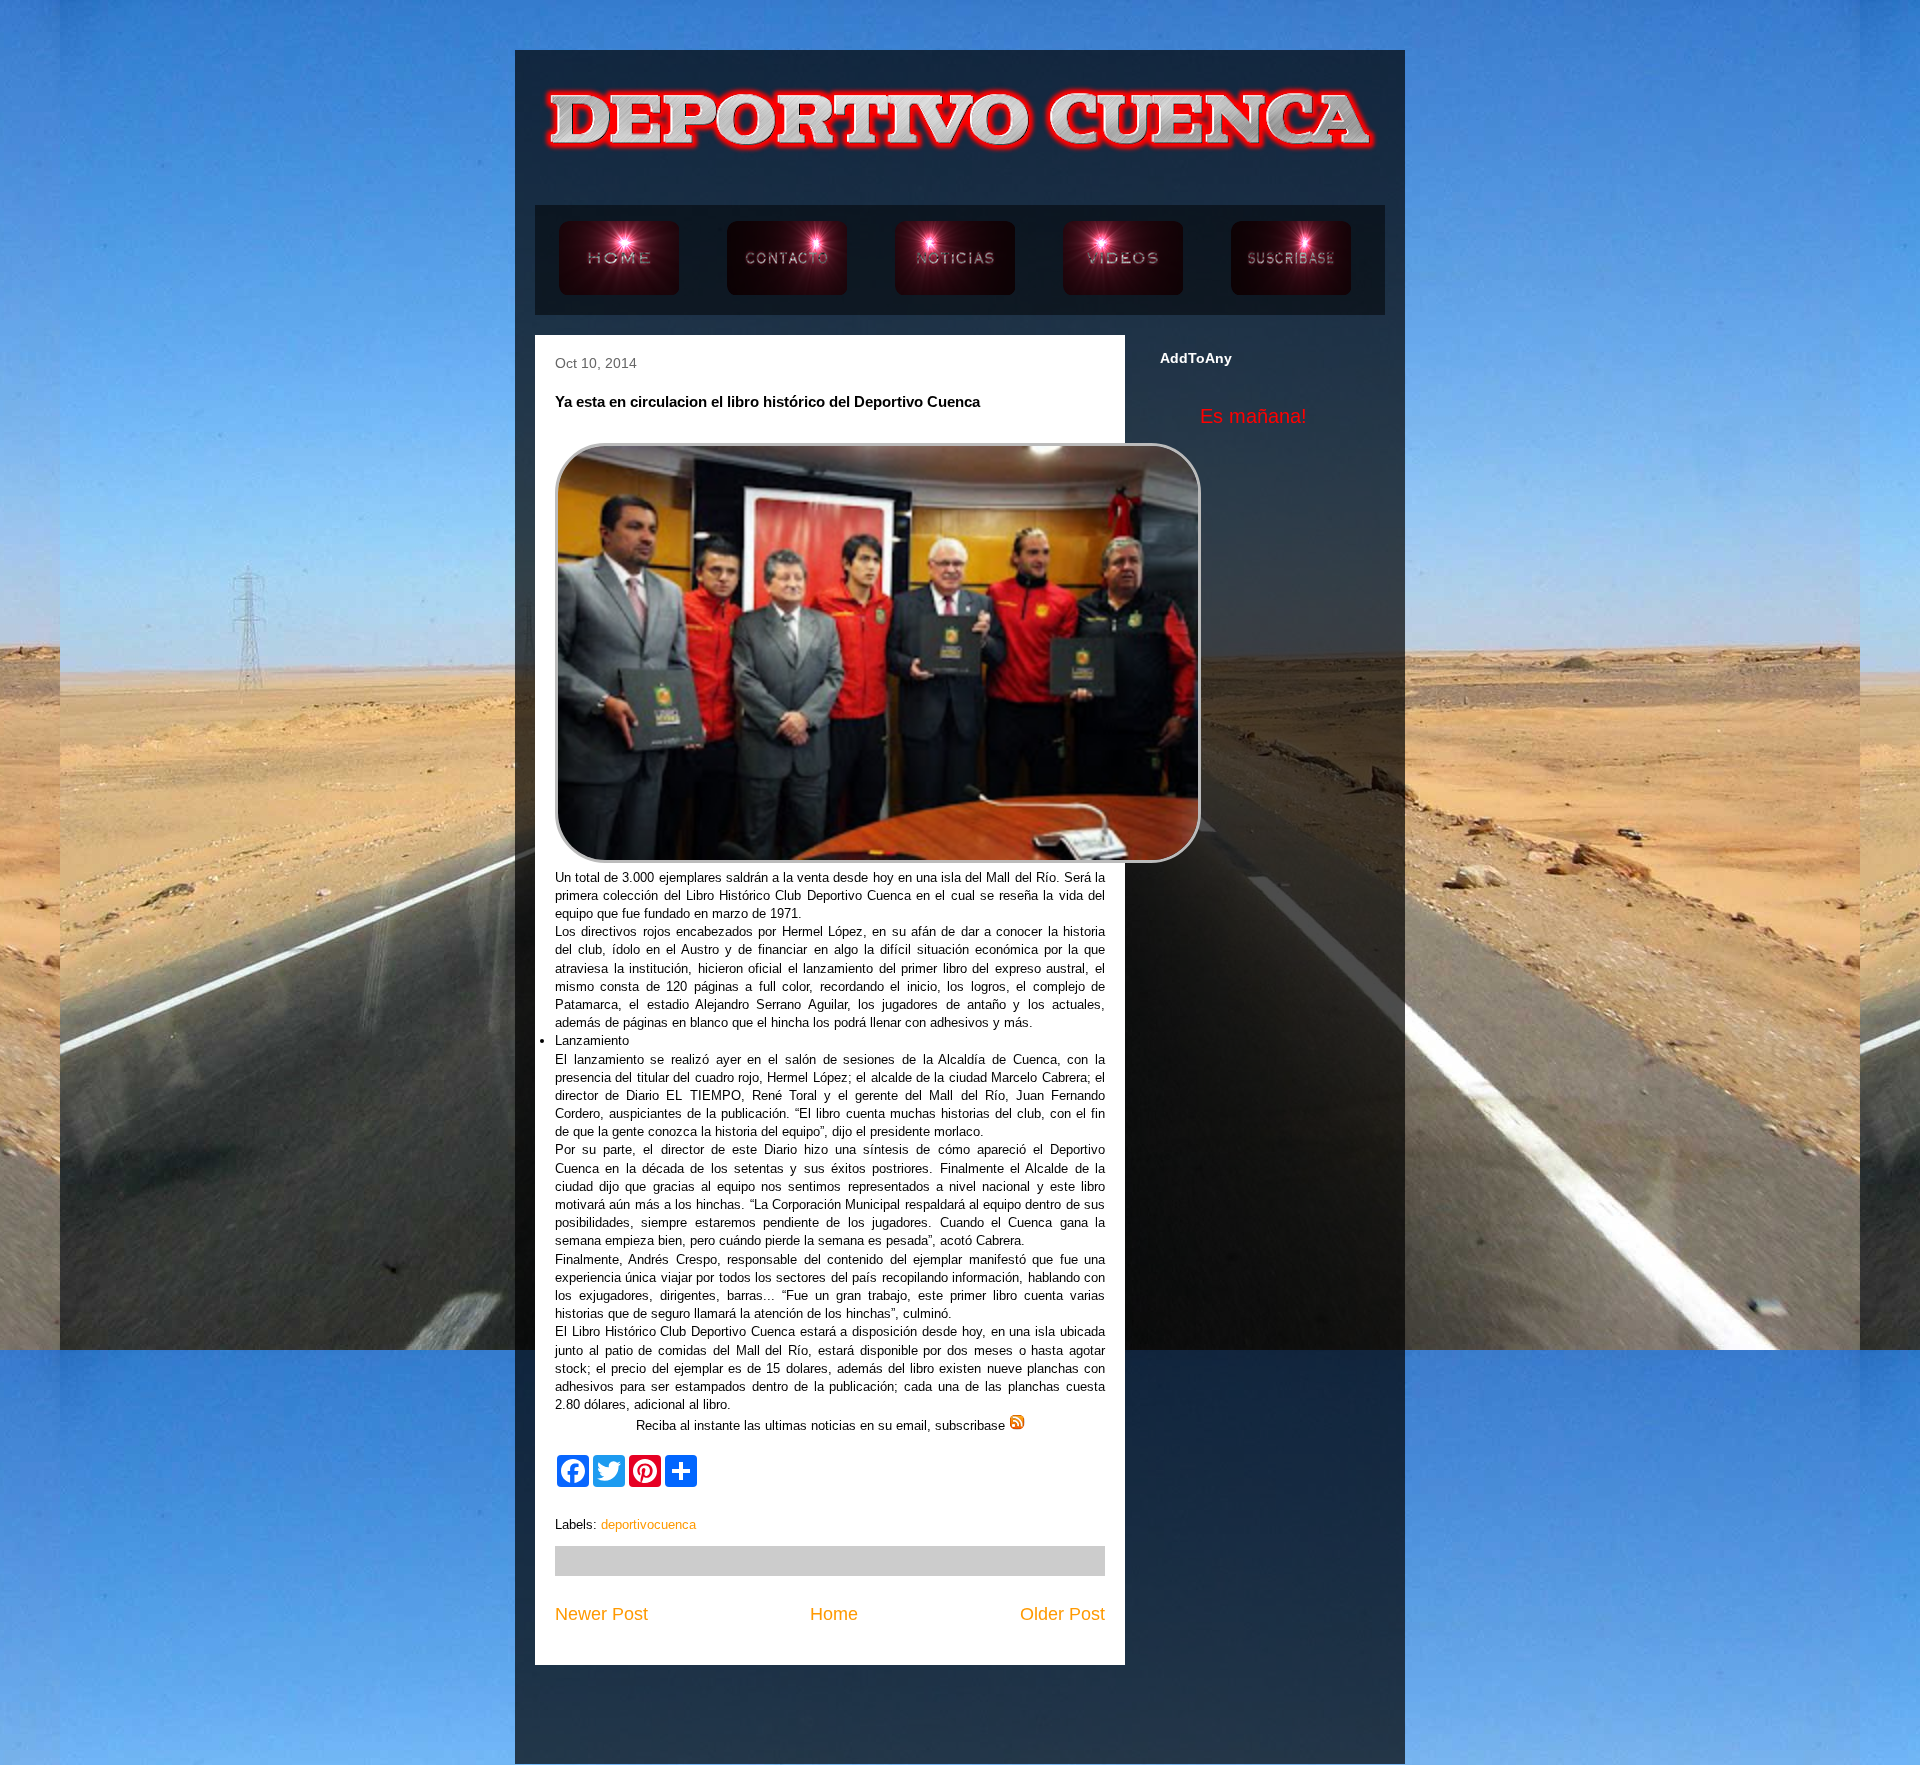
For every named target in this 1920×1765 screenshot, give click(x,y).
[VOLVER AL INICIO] (619, 260)
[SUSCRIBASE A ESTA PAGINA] (1291, 260)
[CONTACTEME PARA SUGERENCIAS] (787, 260)
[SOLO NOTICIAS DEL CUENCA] (955, 260)
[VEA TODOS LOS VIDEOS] (1123, 260)
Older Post (1062, 1614)
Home (834, 1614)
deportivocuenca (648, 1524)
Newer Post (601, 1614)
